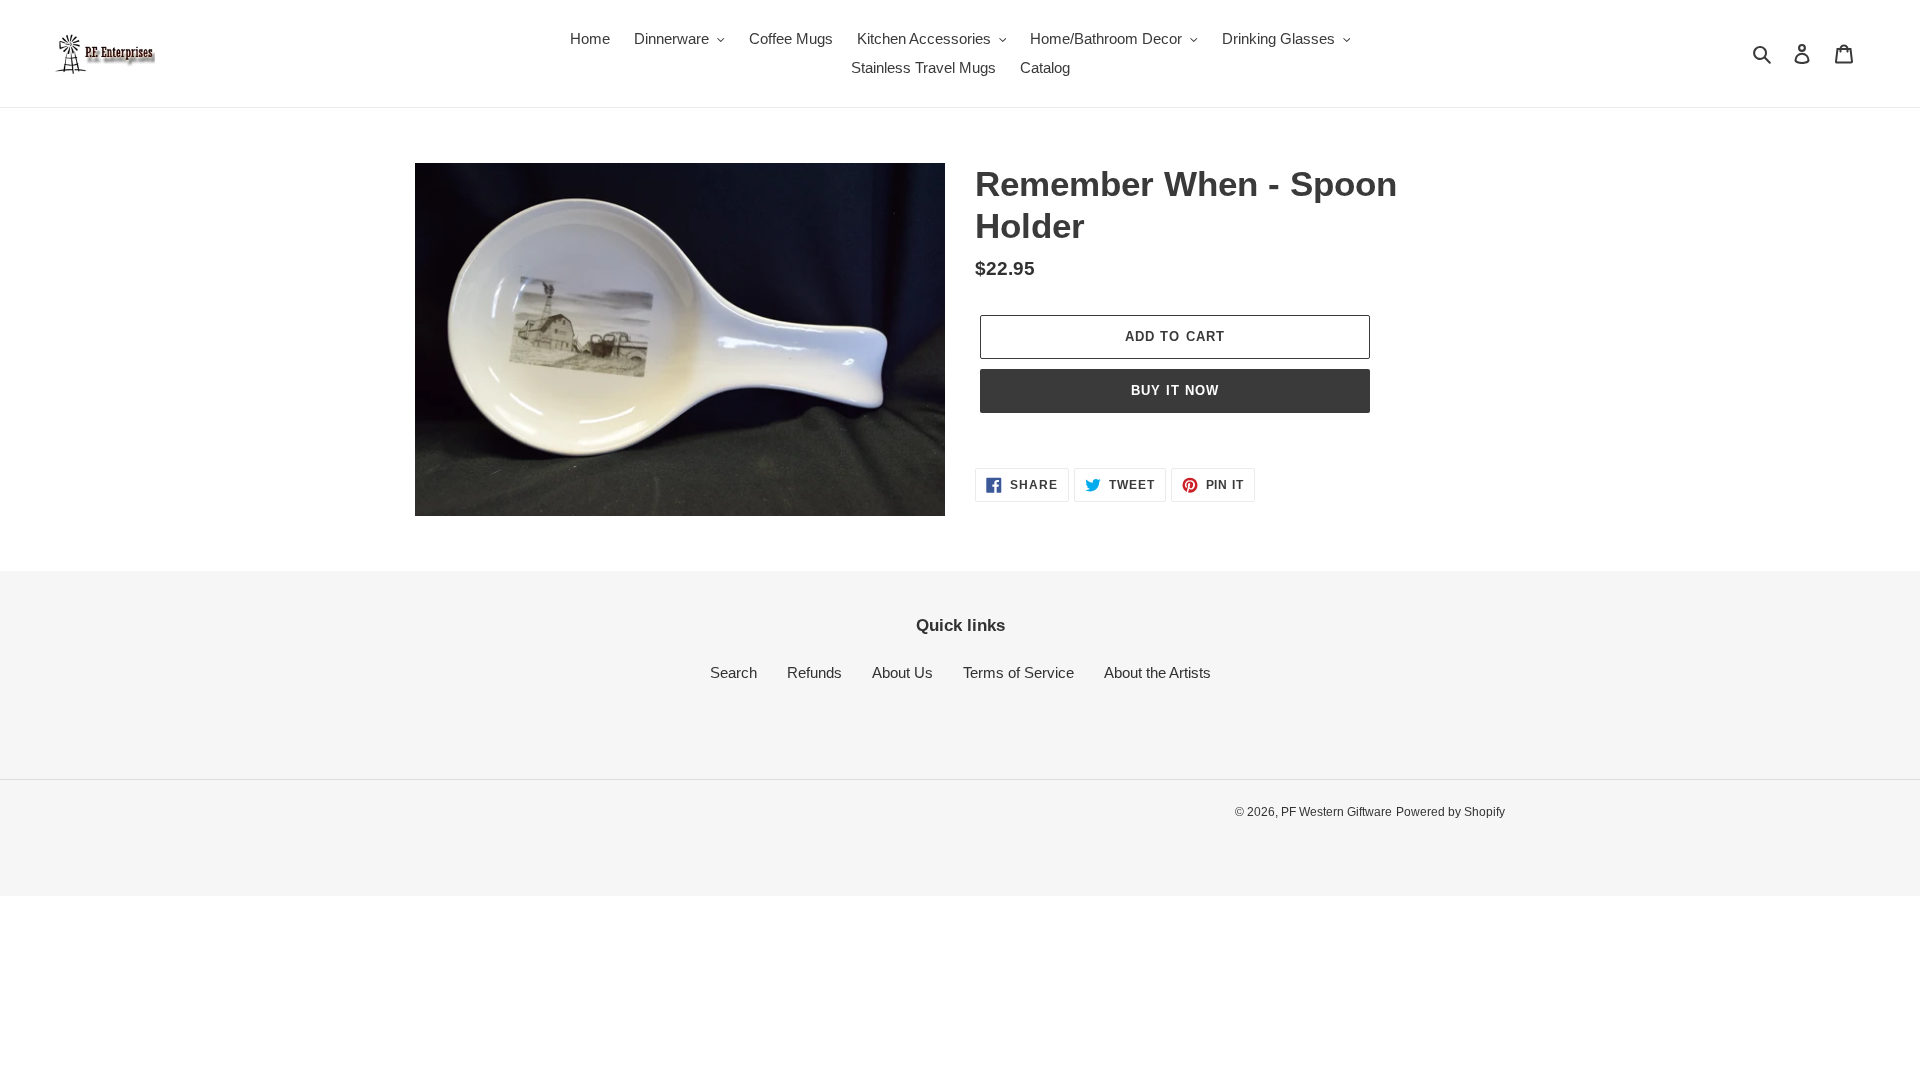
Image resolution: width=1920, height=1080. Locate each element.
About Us (902, 672)
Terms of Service (1018, 672)
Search (733, 672)
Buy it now (1175, 390)
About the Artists (1157, 672)
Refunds (814, 672)
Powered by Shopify (1450, 812)
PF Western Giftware (1336, 812)
